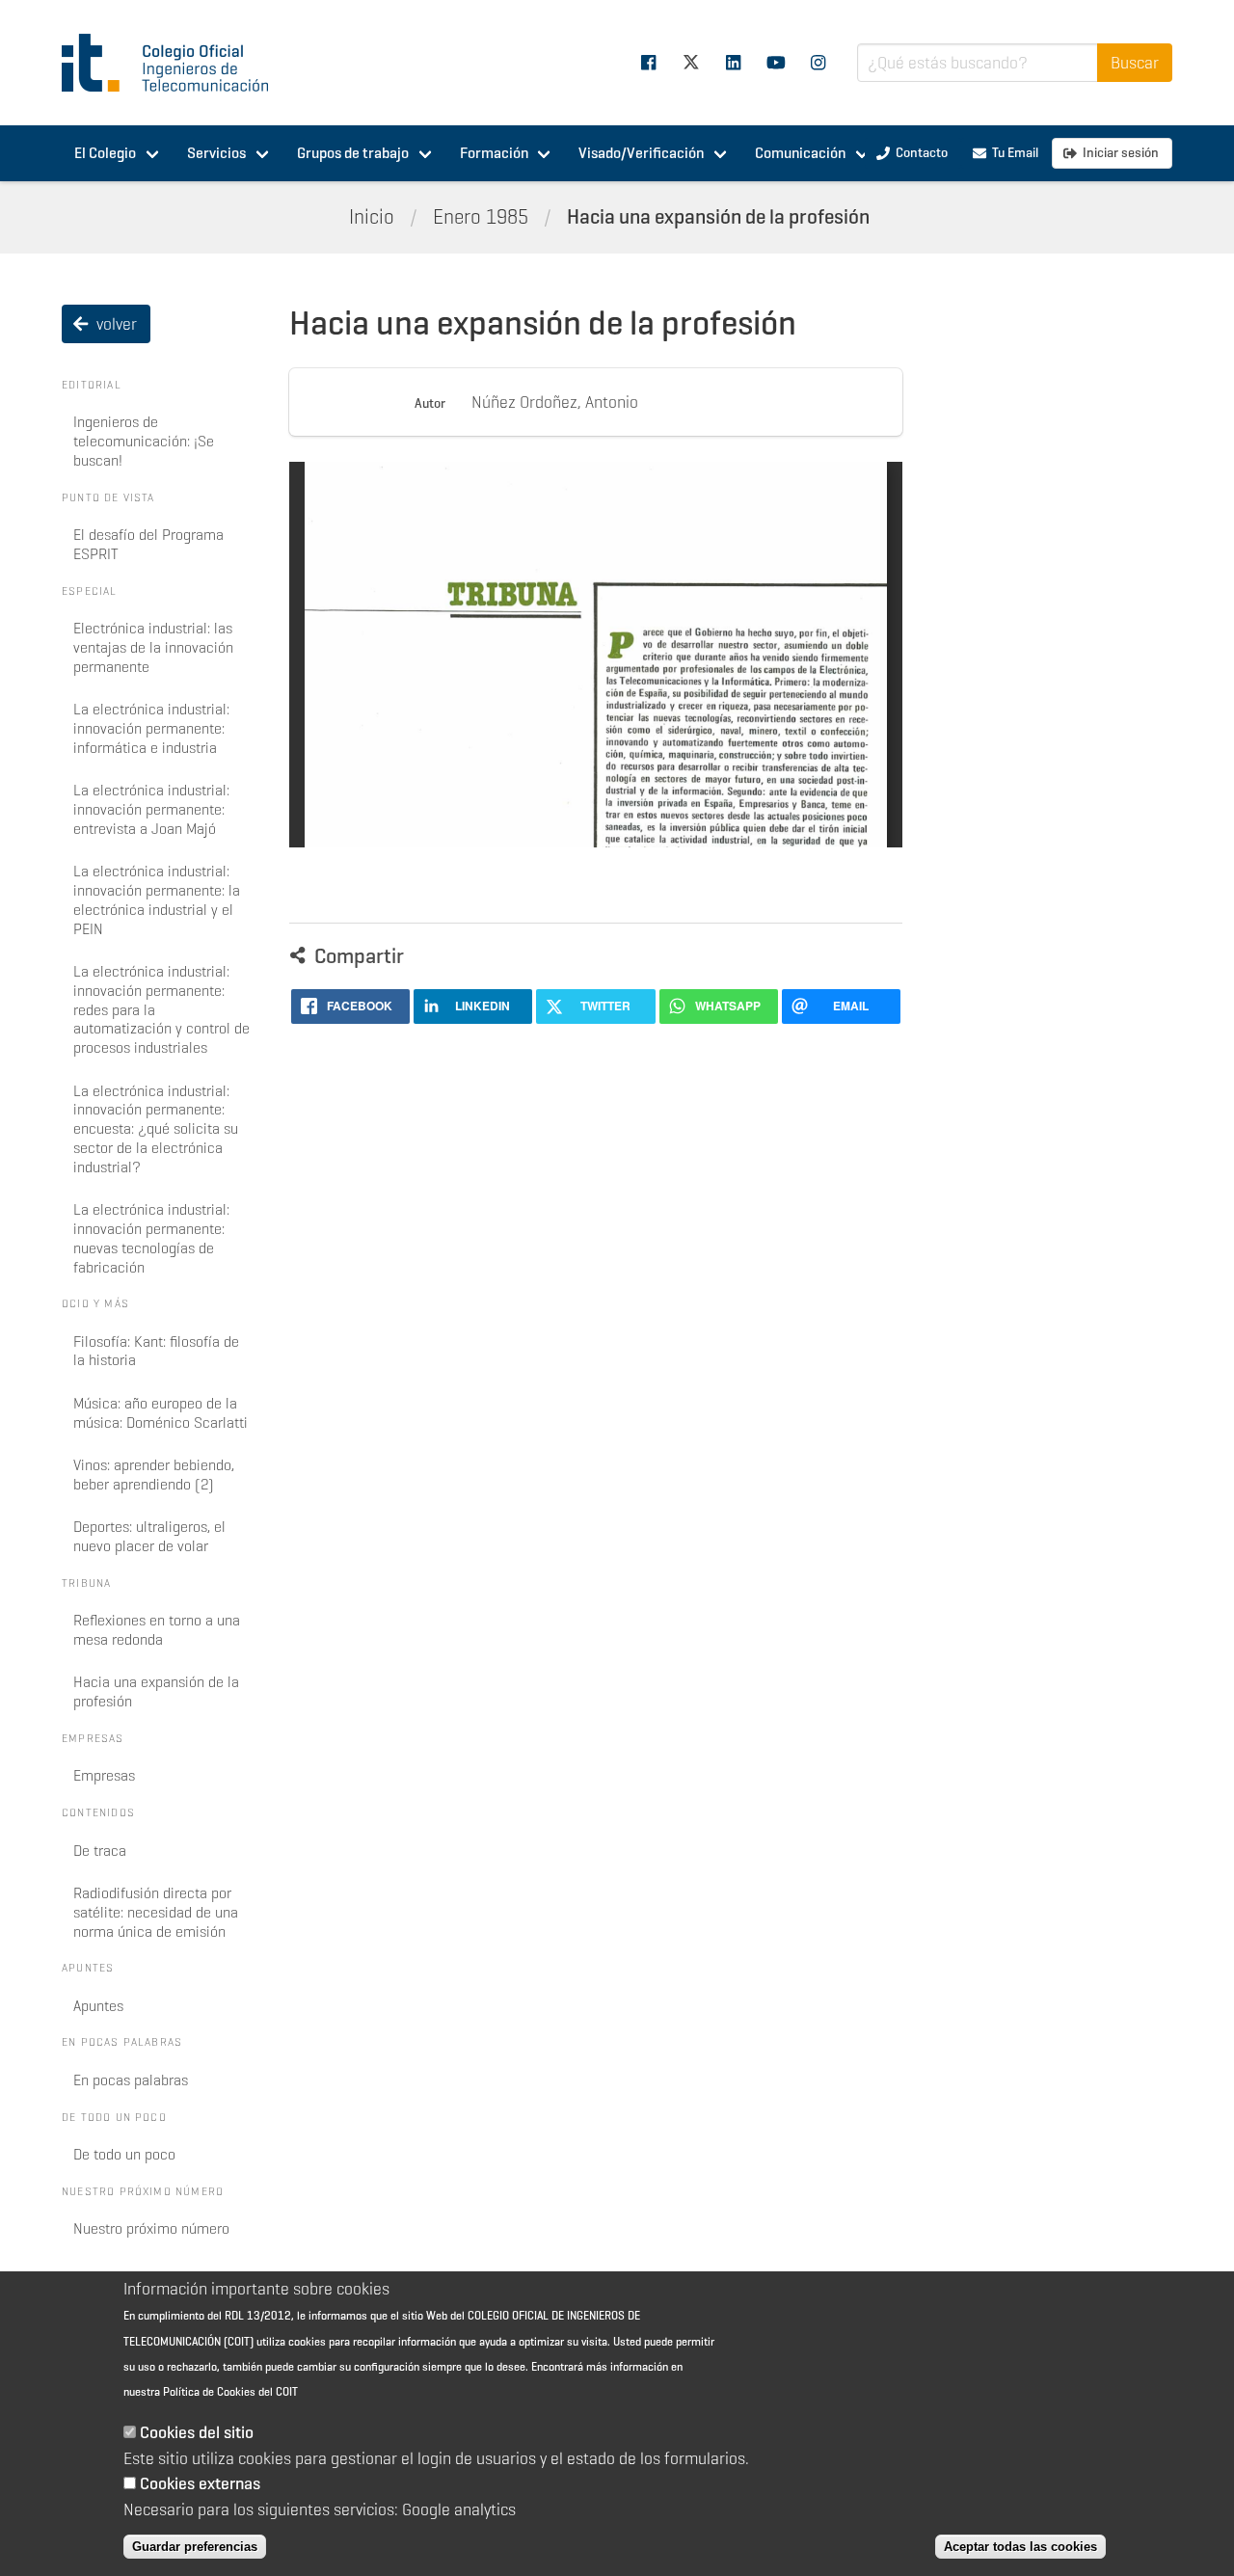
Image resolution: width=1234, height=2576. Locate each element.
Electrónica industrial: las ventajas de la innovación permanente (153, 647)
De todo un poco (124, 2154)
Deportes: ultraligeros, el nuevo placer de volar (149, 1536)
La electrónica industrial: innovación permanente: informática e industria (151, 728)
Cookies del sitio (197, 2433)
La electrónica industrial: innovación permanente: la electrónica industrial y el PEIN (157, 899)
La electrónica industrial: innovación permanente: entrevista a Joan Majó (151, 809)
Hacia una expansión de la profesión (718, 217)
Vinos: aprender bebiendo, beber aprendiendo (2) (154, 1475)
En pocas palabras (131, 2080)
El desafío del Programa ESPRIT (148, 544)
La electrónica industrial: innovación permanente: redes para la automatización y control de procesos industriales (161, 1009)
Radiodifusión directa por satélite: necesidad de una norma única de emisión (156, 1912)
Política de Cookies (209, 2392)
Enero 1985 (481, 217)
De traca (100, 1851)
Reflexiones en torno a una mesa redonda (157, 1630)
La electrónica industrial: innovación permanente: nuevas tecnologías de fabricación (151, 1238)
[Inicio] (174, 63)
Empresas (104, 1775)
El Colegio (105, 153)
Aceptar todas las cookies (1020, 2547)
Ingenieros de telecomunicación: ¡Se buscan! (144, 441)
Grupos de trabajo (353, 153)
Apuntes (98, 2006)
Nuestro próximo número (151, 2228)
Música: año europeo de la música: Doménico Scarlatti (161, 1413)
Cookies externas (200, 2483)
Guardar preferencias (195, 2547)
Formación (494, 153)
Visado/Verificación (641, 153)
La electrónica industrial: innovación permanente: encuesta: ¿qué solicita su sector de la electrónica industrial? (156, 1129)
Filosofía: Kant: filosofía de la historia (156, 1351)
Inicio (372, 217)
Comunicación (800, 153)
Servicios (216, 153)
